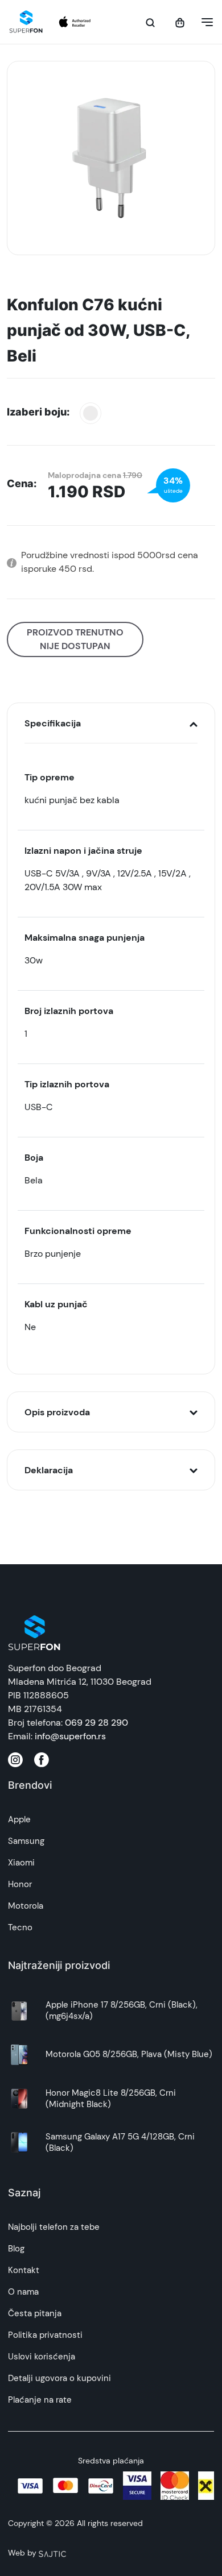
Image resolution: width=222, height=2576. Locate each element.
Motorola (26, 1906)
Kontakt (24, 2270)
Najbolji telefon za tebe (54, 2227)
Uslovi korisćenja (42, 2357)
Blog (16, 2249)
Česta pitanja (35, 2313)
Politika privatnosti (45, 2335)
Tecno (20, 1927)
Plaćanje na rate (40, 2400)
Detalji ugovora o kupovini (59, 2378)
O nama (23, 2292)
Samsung (26, 1841)
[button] (204, 22)
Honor (20, 1884)
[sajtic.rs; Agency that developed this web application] (52, 2553)
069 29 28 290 (96, 1723)
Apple (19, 1819)
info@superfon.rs (70, 1736)
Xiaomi (21, 1863)
